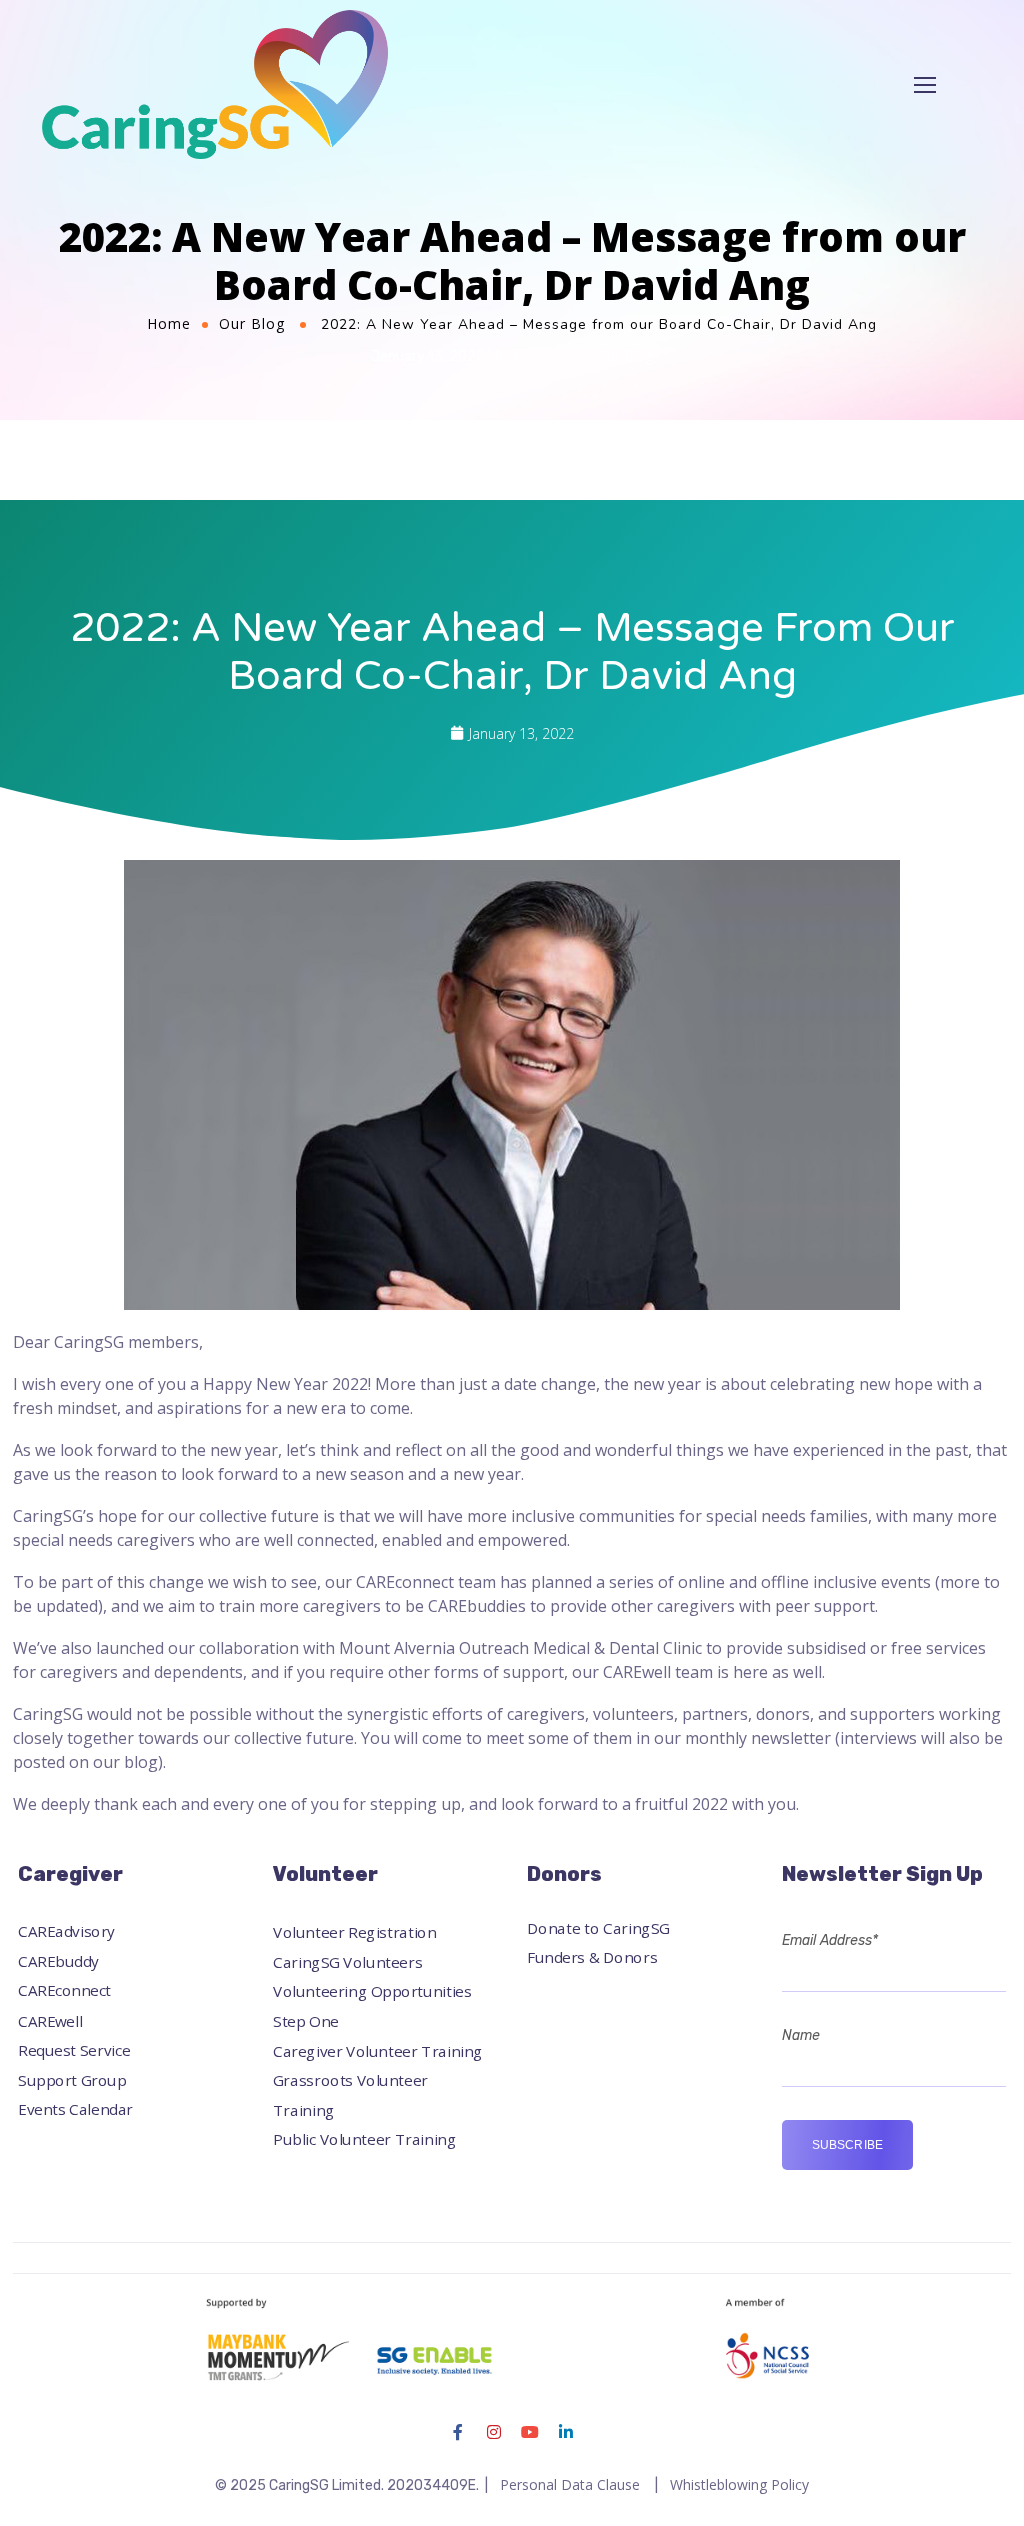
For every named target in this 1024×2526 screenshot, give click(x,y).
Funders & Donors (592, 1957)
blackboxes (550, 355)
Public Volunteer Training (364, 2140)
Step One (306, 2021)
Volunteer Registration (354, 1932)
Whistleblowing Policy (739, 2484)
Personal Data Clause (570, 2484)
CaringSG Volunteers (347, 1962)
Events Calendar (75, 2109)
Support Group (72, 2080)
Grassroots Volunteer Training (350, 2096)
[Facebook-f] (458, 2432)
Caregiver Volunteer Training (378, 2051)
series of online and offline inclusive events (770, 1582)
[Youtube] (530, 2432)
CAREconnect (64, 1991)
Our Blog (252, 323)
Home (169, 323)
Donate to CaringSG (598, 1928)
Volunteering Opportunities (372, 1992)
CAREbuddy (58, 1961)
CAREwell (50, 2021)
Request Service (74, 2050)
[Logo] (214, 84)
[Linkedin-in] (566, 2432)
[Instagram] (494, 2432)
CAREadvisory (66, 1932)
